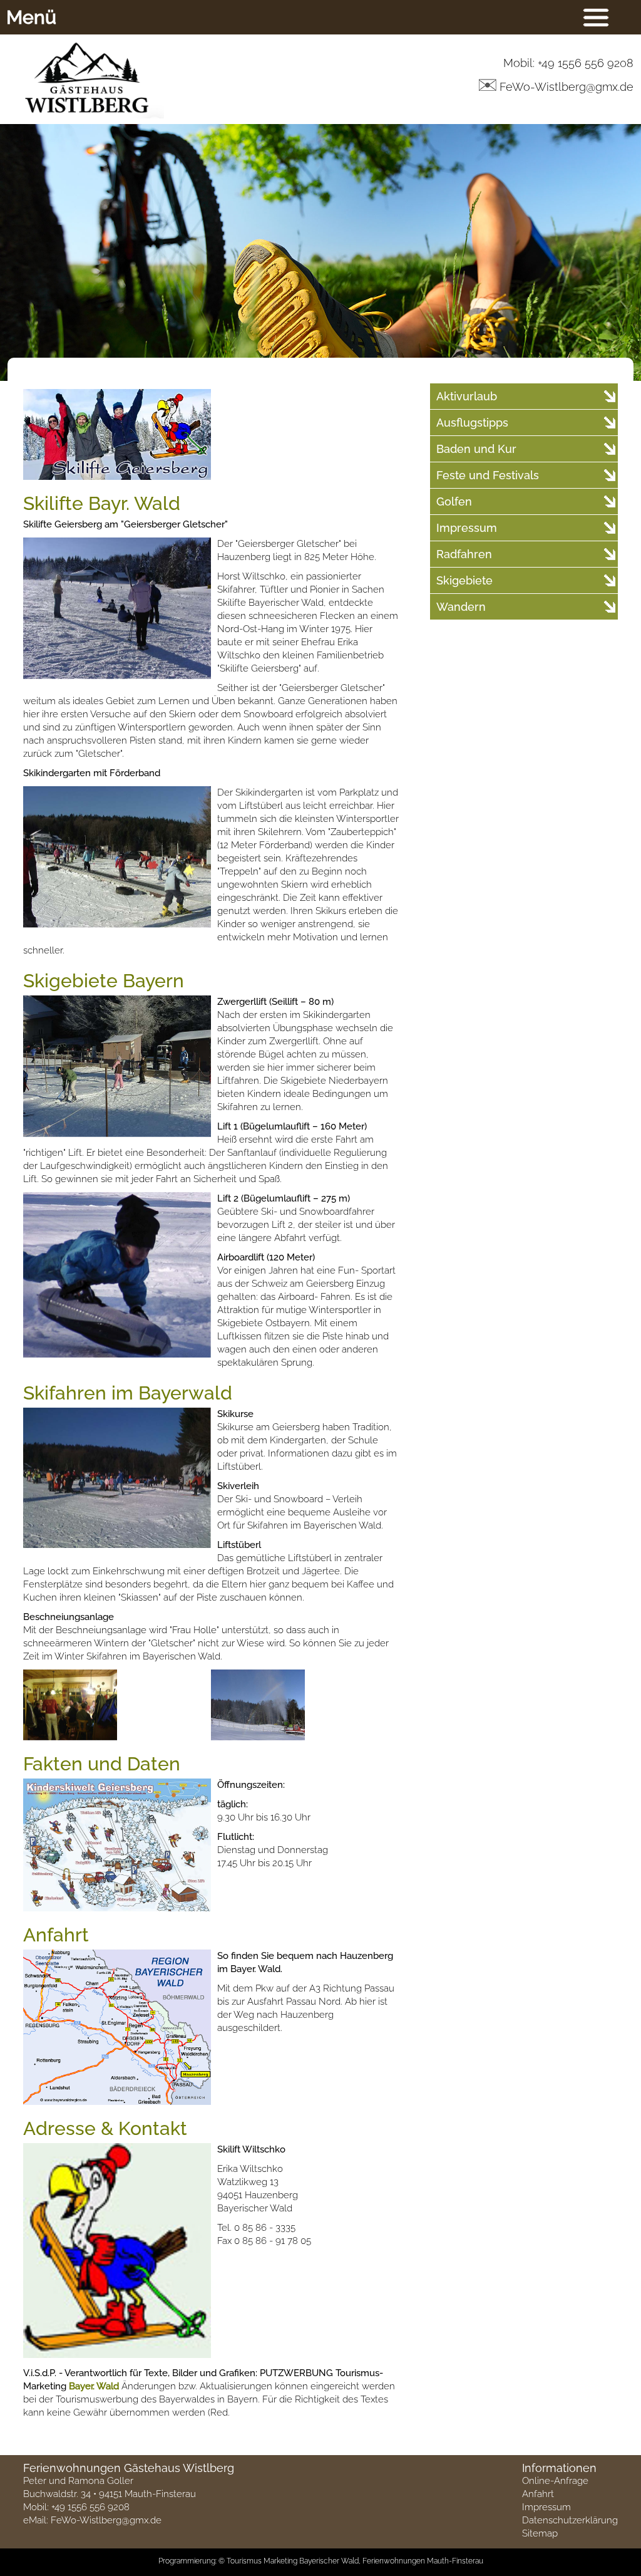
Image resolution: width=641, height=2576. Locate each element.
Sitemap (540, 2533)
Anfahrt (538, 2494)
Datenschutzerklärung (570, 2520)
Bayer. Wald (94, 2386)
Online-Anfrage (555, 2481)
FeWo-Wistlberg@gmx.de (106, 2520)
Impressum (546, 2507)
